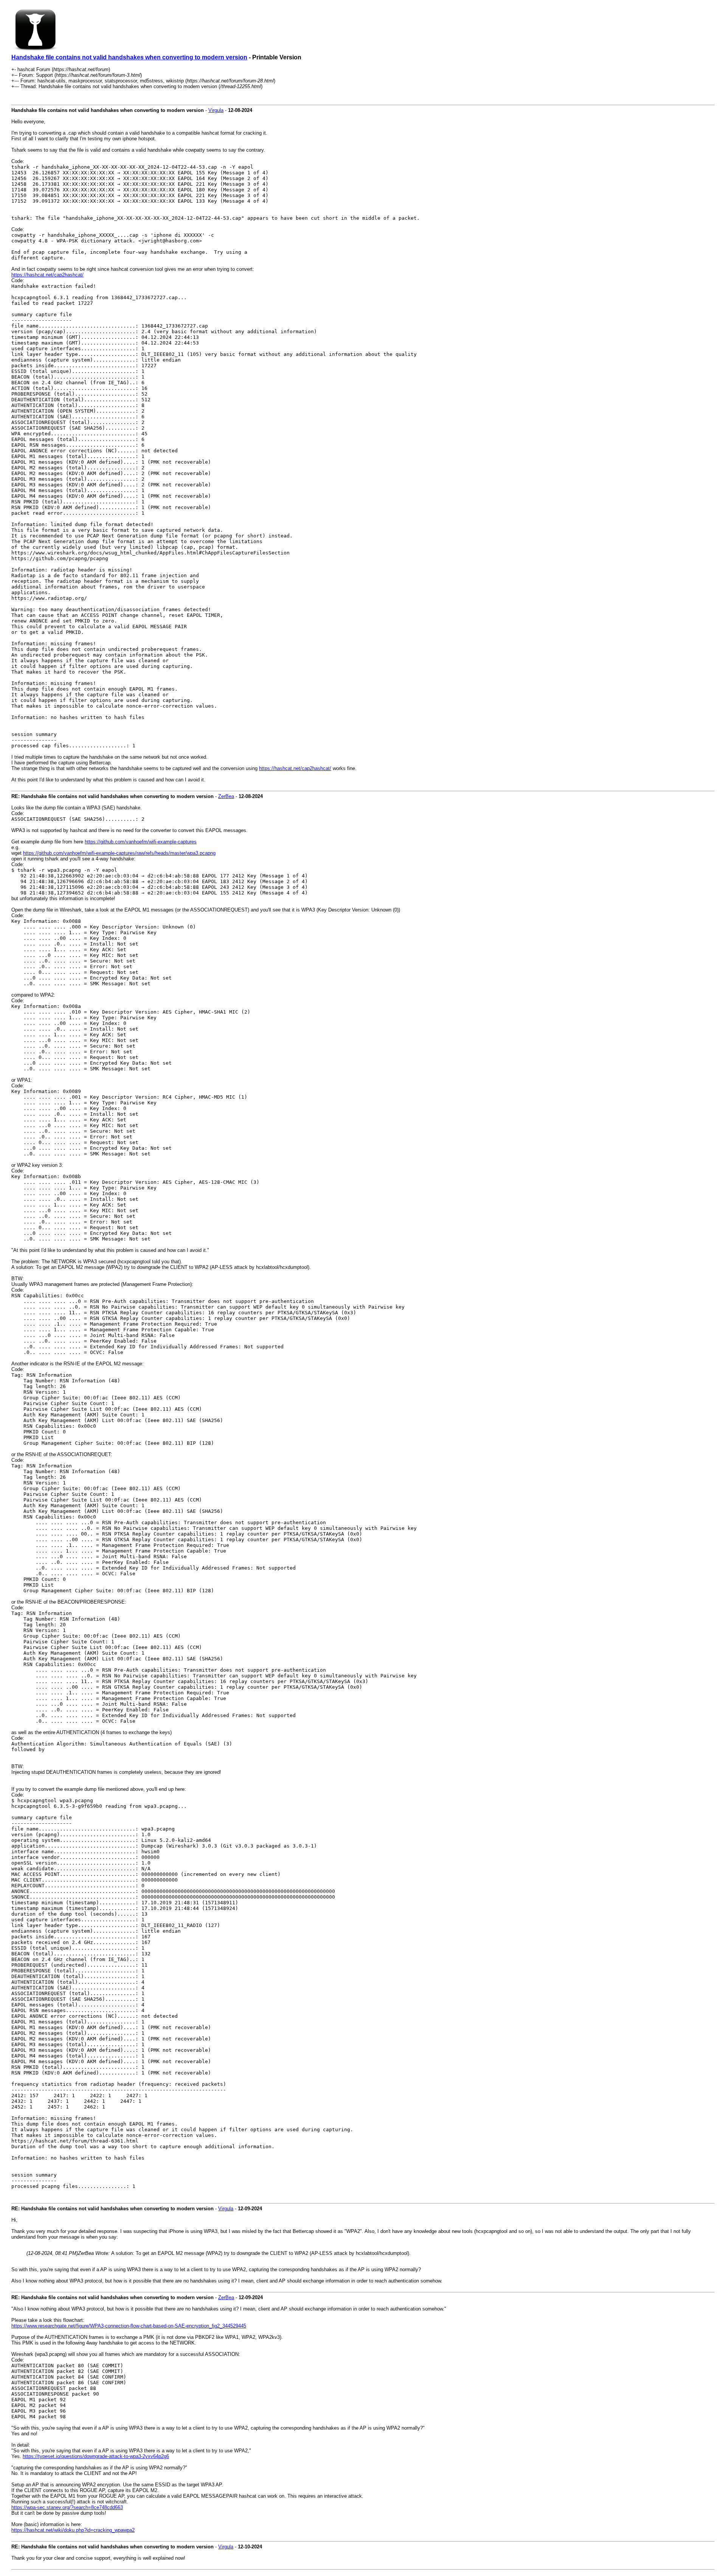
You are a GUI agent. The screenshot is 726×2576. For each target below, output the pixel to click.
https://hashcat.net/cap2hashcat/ (47, 275)
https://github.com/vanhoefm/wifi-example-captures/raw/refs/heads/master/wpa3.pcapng (119, 853)
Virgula (216, 110)
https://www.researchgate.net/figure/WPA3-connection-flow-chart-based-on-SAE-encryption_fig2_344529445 (129, 2326)
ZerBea (226, 796)
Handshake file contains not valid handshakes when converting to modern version (129, 57)
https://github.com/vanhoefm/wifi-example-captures (141, 842)
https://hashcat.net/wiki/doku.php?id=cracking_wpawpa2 (73, 2530)
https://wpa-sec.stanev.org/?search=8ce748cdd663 (67, 2507)
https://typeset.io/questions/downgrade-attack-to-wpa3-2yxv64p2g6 (96, 2456)
